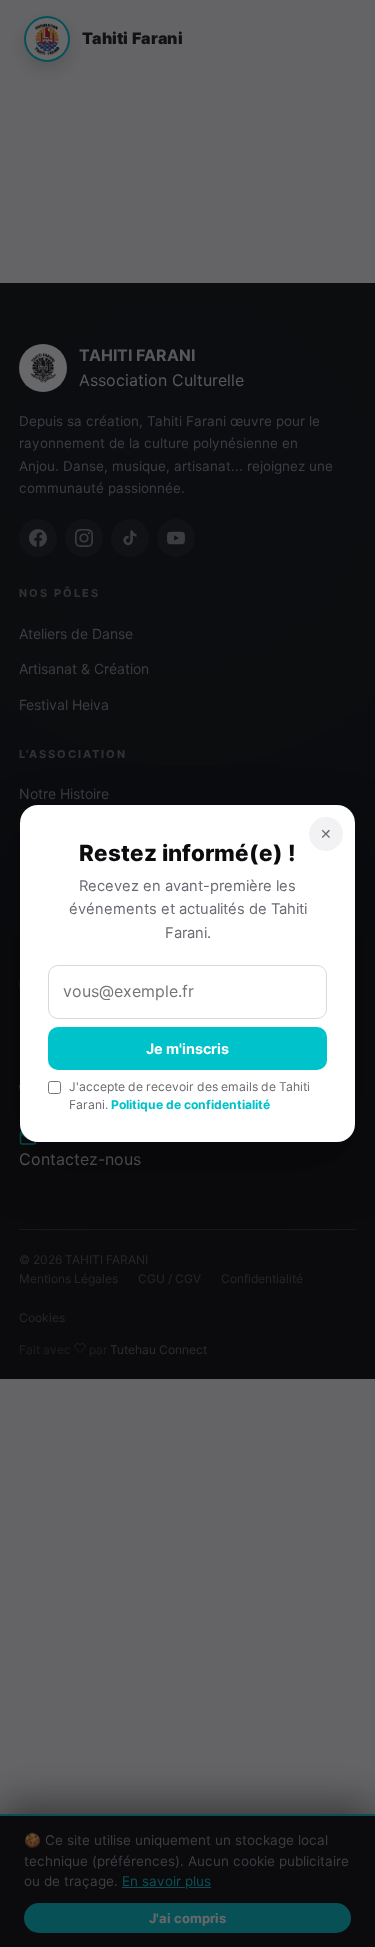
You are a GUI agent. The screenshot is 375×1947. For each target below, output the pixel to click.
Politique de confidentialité (190, 1104)
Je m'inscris (187, 1048)
